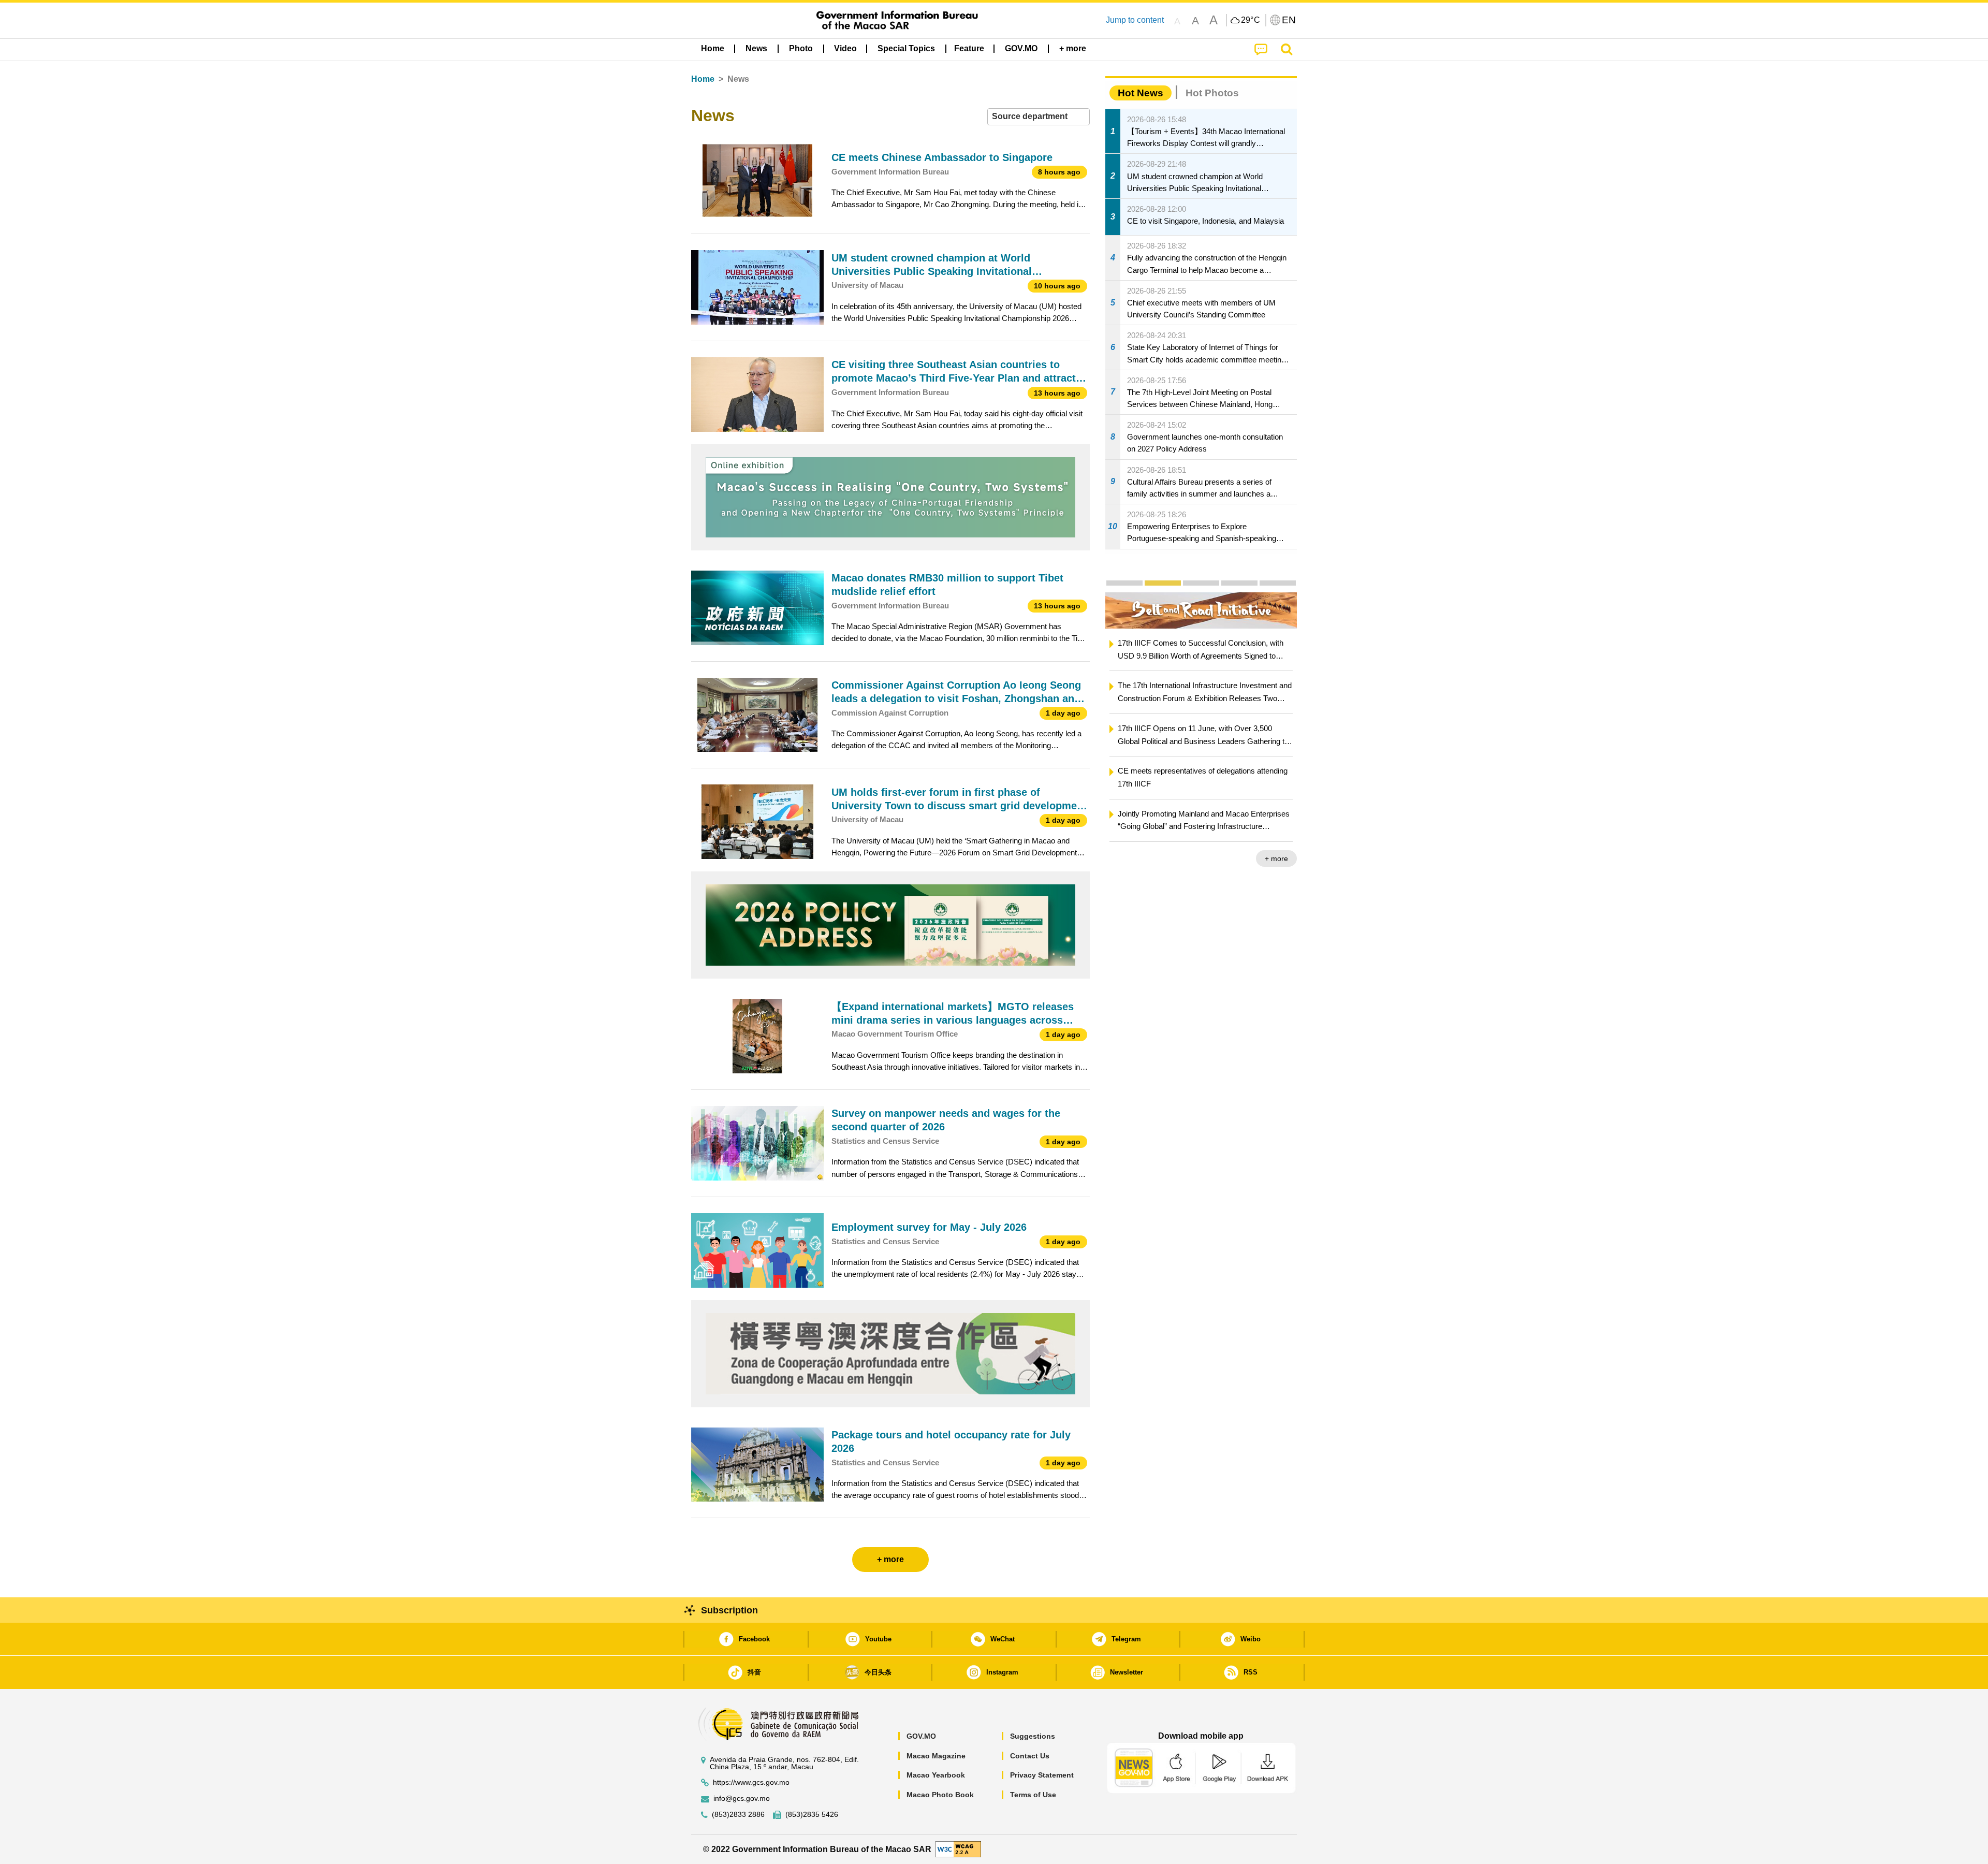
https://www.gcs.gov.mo (751, 1782)
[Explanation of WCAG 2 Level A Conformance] (958, 1849)
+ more (1276, 858)
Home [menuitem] (713, 48)
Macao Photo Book (940, 1795)
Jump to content (1135, 20)
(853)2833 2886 (738, 1815)
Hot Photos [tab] (1212, 93)
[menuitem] (756, 49)
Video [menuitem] (845, 48)
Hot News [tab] (1141, 93)
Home (703, 79)
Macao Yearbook (936, 1775)
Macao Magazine (936, 1756)
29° (1251, 20)
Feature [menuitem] (969, 48)
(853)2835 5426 (812, 1815)
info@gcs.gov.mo (742, 1799)
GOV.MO (921, 1736)
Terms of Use (1033, 1795)
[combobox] (1039, 117)
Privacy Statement (1042, 1775)
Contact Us (1030, 1756)
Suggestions (1033, 1736)
